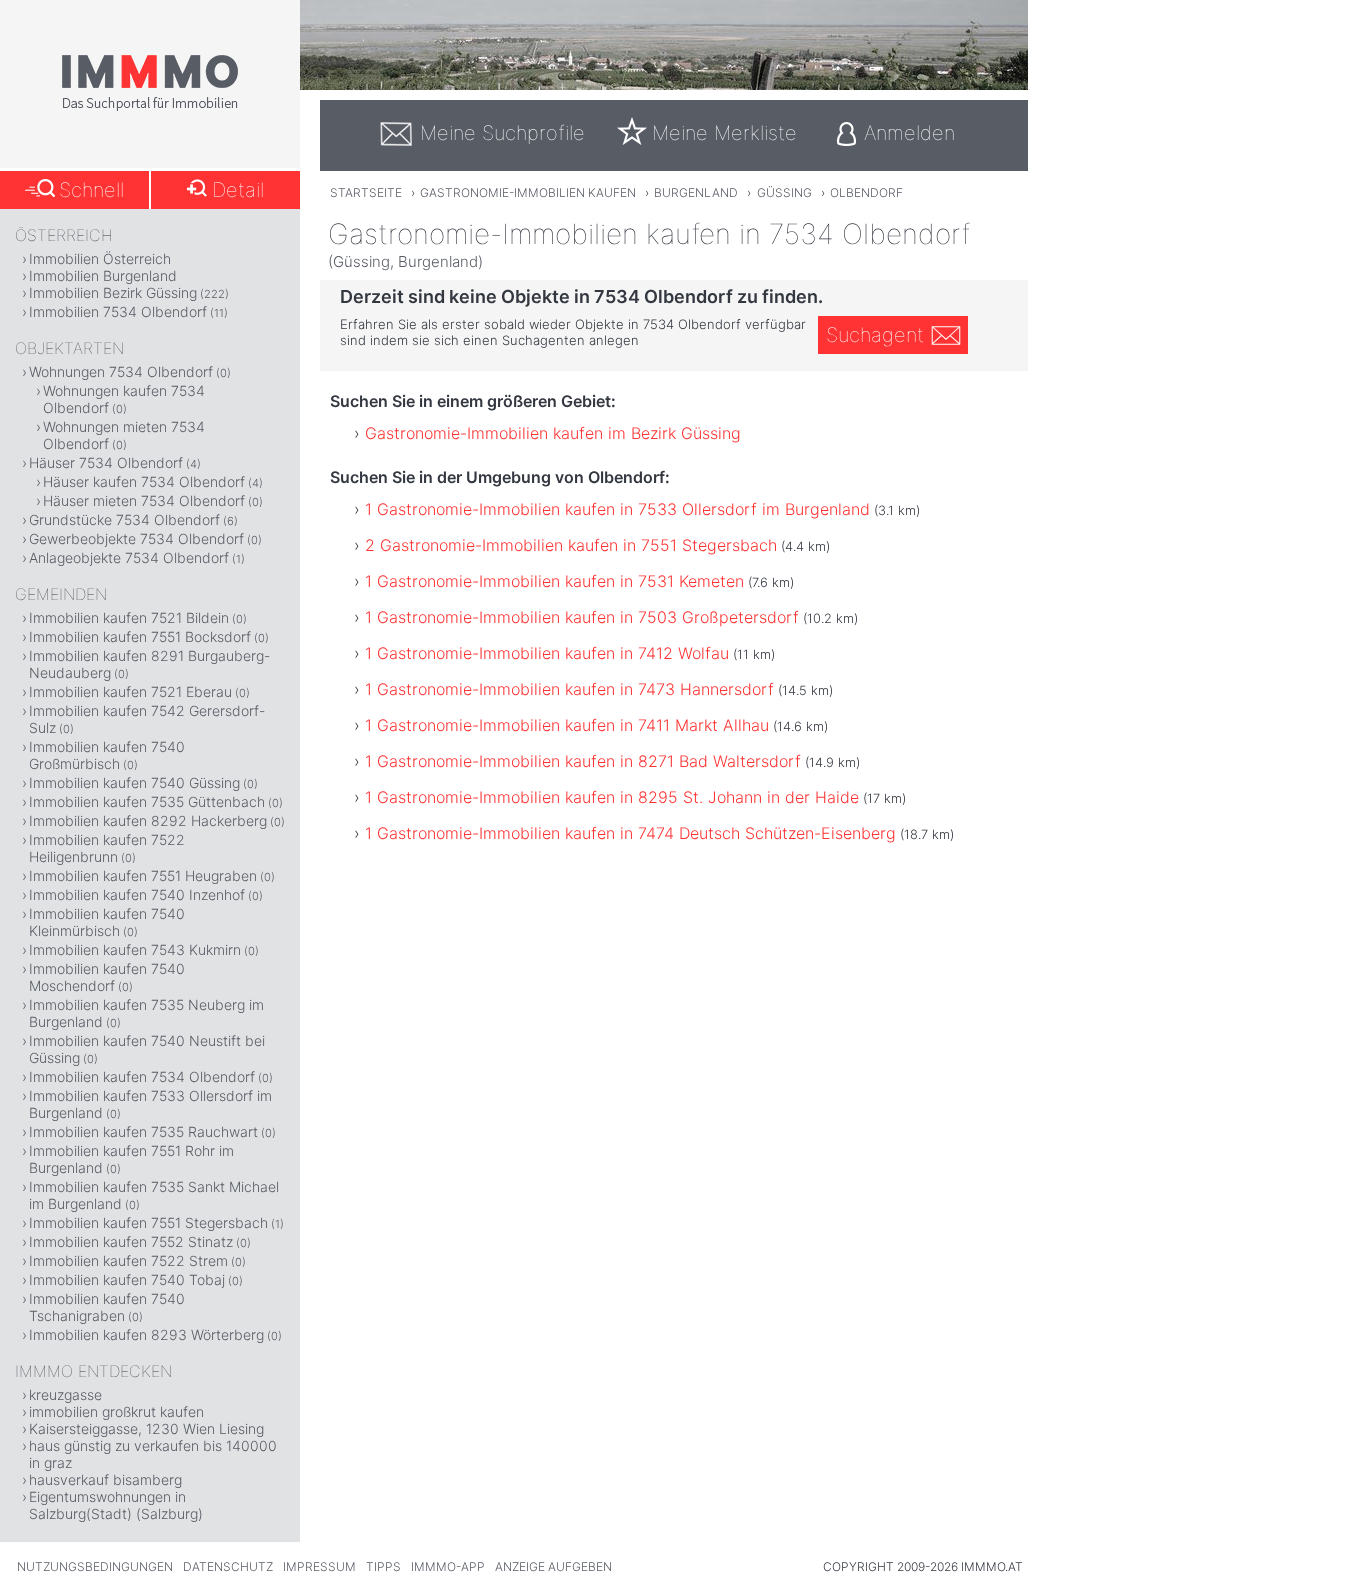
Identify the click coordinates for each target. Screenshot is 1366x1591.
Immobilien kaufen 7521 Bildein (129, 617)
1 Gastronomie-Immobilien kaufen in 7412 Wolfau (547, 653)
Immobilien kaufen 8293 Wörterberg (146, 1334)
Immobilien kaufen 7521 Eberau (130, 691)
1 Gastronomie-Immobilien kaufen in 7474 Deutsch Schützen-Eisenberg (630, 833)
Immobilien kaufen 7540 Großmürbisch (107, 755)
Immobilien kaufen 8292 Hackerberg (148, 820)
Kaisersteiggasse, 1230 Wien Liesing (146, 1428)
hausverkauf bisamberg (105, 1479)
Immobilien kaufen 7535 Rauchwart (143, 1131)
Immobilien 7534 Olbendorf (118, 311)
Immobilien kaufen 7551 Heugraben (143, 875)
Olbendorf (866, 192)
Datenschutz (228, 1566)
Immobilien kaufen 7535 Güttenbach (147, 801)
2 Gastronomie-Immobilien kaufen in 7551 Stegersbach (571, 545)
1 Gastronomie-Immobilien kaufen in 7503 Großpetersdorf (582, 617)
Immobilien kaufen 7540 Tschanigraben (107, 1307)
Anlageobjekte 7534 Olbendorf (129, 557)
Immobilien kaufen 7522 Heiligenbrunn (107, 848)
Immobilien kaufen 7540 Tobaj (127, 1279)
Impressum (319, 1566)
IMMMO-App (448, 1566)
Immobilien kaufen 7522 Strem (128, 1260)
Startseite (366, 192)
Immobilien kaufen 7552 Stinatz (131, 1241)
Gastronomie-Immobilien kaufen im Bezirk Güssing (553, 433)
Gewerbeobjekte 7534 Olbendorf (136, 538)
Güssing (784, 192)
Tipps (383, 1566)
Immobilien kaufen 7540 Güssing (134, 782)
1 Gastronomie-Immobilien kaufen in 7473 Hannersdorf (569, 689)
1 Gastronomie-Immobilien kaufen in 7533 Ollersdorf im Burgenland (617, 509)
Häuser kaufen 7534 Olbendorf (144, 481)
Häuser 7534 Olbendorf (106, 462)
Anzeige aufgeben (553, 1566)
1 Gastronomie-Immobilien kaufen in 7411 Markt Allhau (567, 725)
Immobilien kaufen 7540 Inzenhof (137, 894)
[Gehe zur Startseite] (150, 107)
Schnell (91, 190)
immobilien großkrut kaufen (116, 1411)
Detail (238, 190)
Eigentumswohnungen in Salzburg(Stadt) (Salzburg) (116, 1505)
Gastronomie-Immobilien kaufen (528, 192)
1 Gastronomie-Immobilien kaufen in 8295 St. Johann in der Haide (612, 797)
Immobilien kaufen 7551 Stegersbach (148, 1222)
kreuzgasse (65, 1394)
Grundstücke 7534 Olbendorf (124, 519)
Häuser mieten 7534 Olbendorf (144, 500)
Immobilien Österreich (100, 258)
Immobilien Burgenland (103, 275)
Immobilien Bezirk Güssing (113, 292)
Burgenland (696, 192)
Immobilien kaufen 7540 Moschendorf (107, 977)
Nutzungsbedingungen (95, 1566)
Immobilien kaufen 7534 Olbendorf (142, 1076)
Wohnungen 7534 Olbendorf (121, 371)
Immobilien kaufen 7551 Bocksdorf (140, 636)
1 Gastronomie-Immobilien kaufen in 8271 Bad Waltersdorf (583, 761)
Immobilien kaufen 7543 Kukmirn (135, 949)
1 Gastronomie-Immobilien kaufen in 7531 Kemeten (554, 581)
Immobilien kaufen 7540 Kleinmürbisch (107, 922)
